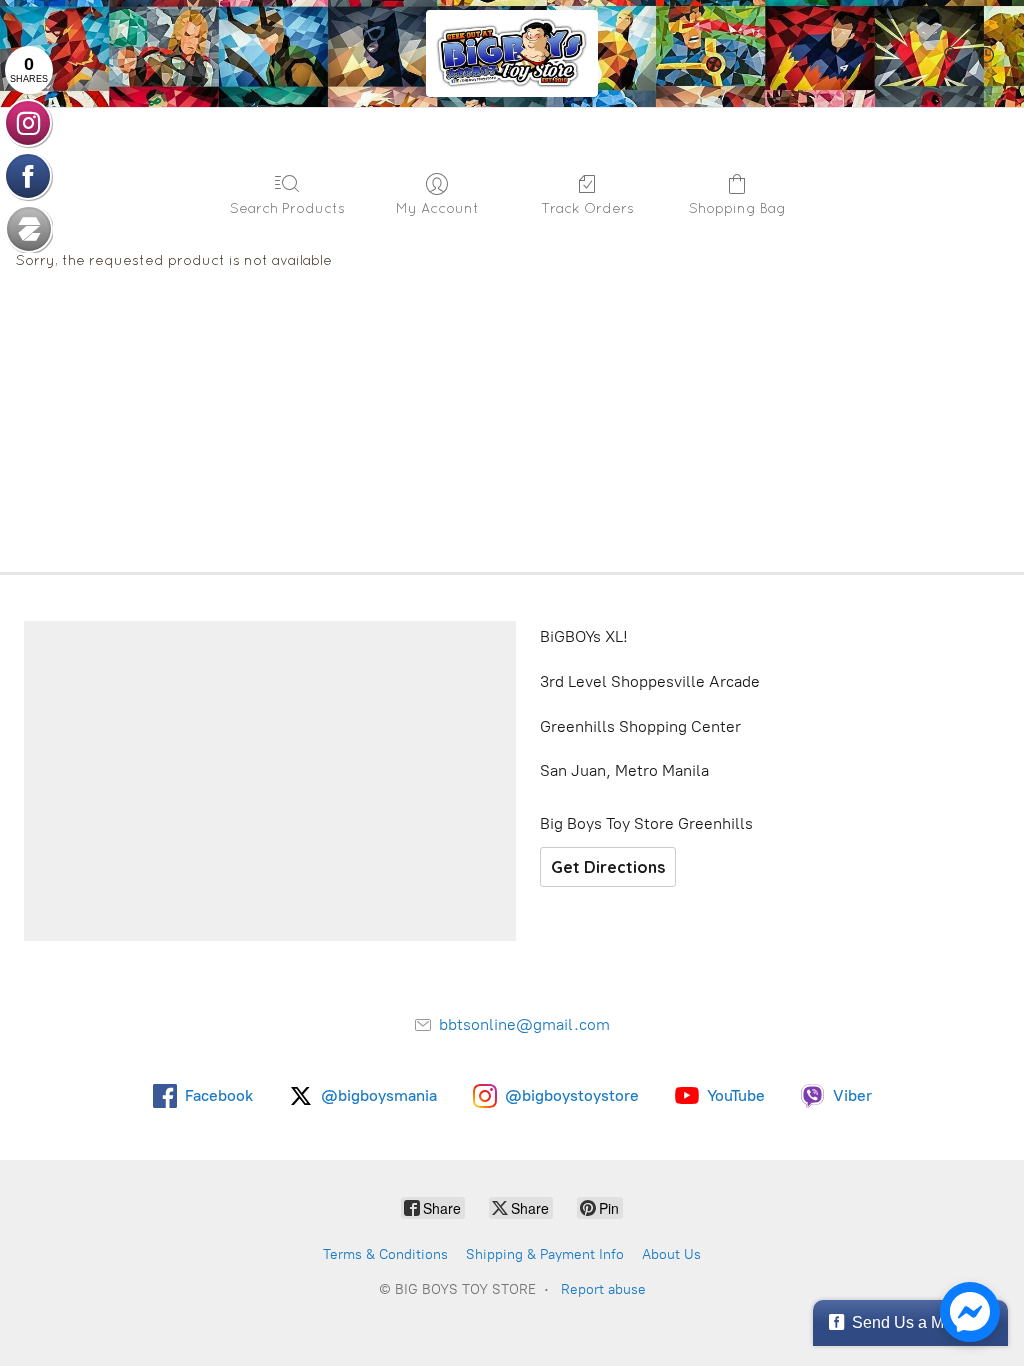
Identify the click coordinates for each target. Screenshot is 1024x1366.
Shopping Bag (737, 208)
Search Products (287, 208)
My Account (437, 208)
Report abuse (603, 1289)
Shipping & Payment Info (545, 1254)
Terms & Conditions (385, 1254)
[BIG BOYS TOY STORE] (512, 53)
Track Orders (587, 208)
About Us (671, 1254)
